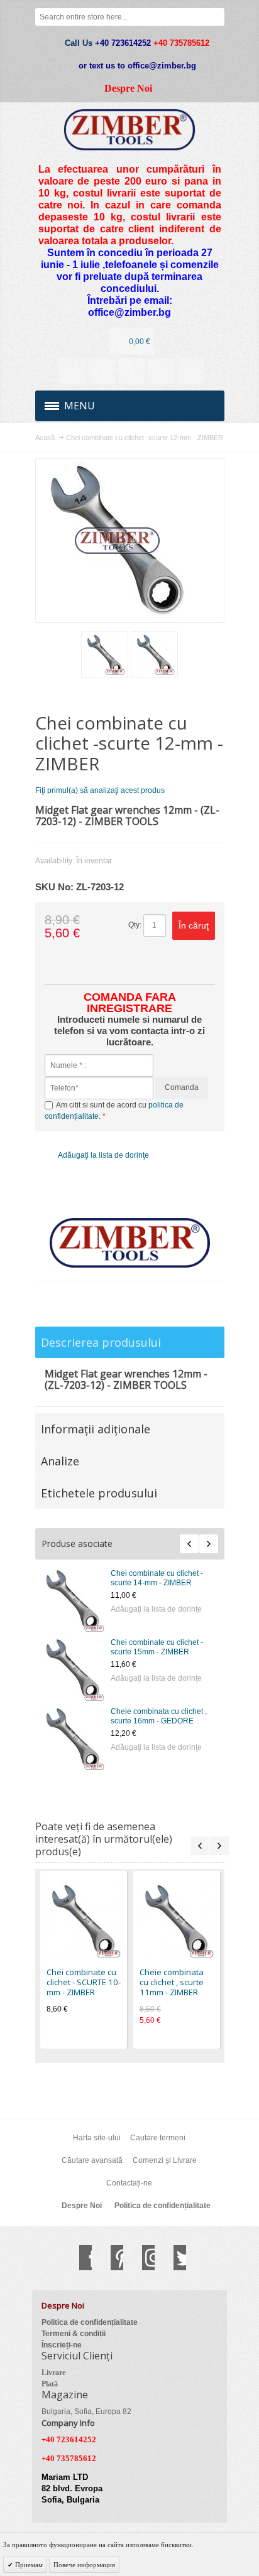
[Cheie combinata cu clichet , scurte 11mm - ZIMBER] (177, 1921)
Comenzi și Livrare (165, 2160)
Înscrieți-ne (62, 2345)
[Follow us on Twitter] (174, 2258)
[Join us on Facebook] (79, 2258)
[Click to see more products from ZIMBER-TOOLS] (130, 1243)
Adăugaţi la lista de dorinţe (156, 1609)
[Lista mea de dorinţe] (131, 371)
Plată (50, 2384)
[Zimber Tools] (130, 130)
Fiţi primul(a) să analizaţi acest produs (100, 790)
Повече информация (84, 2565)
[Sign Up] (190, 371)
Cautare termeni (158, 2138)
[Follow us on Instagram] (142, 2258)
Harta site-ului (97, 2138)
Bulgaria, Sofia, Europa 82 (86, 2412)
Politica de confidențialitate (163, 2206)
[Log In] (161, 371)
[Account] (72, 371)
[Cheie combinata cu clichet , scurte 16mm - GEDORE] (73, 1738)
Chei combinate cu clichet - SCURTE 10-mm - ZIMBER (84, 1982)
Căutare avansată (92, 2160)
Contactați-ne (129, 2183)
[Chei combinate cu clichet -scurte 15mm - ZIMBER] (73, 1669)
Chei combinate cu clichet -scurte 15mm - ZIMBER (157, 1647)
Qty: (135, 925)
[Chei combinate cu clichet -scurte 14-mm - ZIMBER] (73, 1600)
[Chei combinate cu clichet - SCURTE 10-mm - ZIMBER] (84, 1921)
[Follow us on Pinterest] (111, 2258)
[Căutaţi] (216, 17)
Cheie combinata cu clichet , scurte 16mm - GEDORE (159, 1716)
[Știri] (102, 371)
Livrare (53, 2373)
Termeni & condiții (74, 2334)
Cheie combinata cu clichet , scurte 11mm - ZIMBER (172, 1982)
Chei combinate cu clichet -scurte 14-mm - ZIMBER (157, 1578)
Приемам (28, 2565)
